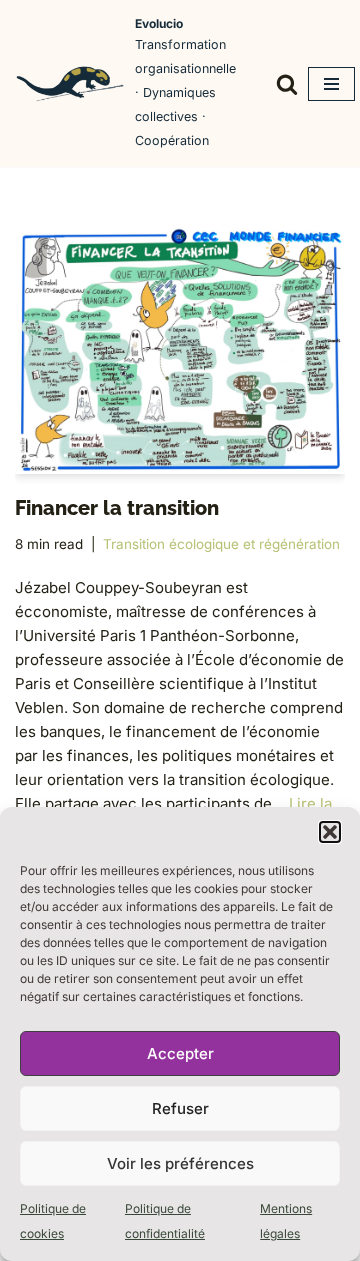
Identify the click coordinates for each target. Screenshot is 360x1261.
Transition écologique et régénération (221, 544)
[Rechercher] (287, 84)
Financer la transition (117, 508)
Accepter (180, 1053)
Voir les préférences (180, 1163)
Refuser (180, 1108)
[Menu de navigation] (331, 84)
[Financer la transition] (180, 350)
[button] (330, 832)
